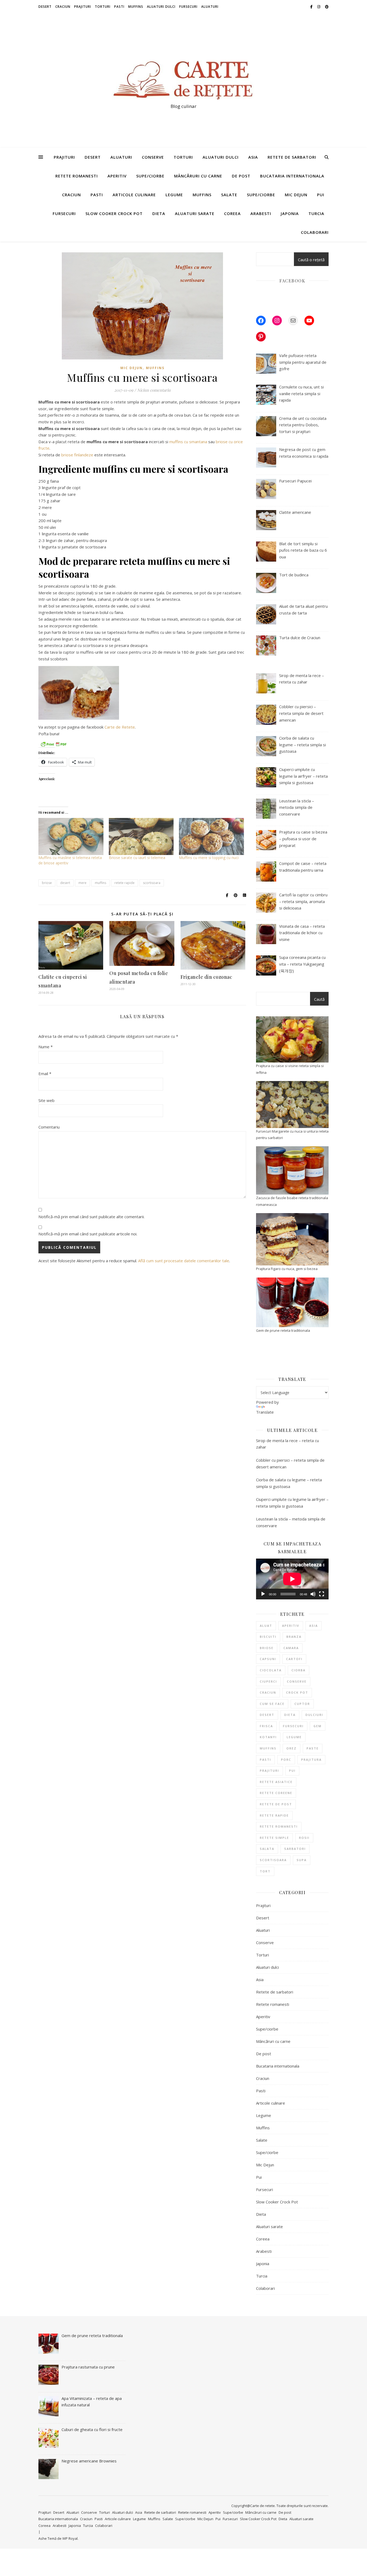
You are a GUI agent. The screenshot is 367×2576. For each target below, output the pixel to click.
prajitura (311, 1760)
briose (47, 883)
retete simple (274, 1838)
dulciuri (314, 1715)
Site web (46, 1100)
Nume (46, 1047)
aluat (266, 1626)
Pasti (119, 7)
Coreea (232, 213)
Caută (319, 999)
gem (318, 1726)
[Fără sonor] (313, 1594)
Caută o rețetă (311, 260)
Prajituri (83, 7)
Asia (253, 157)
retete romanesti (279, 1826)
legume (294, 1737)
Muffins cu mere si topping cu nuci (209, 858)
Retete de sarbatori (292, 157)
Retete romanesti (77, 176)
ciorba (298, 1670)
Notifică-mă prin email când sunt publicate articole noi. (88, 1234)
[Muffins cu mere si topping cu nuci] (211, 836)
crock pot (297, 1692)
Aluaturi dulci (161, 7)
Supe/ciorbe (150, 176)
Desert (45, 7)
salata (267, 1849)
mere (82, 883)
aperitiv (291, 1626)
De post (241, 176)
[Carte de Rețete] (183, 76)
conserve (297, 1681)
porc (286, 1760)
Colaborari (315, 232)
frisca (266, 1726)
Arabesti (261, 213)
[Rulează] (263, 1594)
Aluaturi (210, 7)
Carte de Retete (120, 727)
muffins (100, 883)
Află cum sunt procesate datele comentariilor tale (184, 1261)
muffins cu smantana (188, 442)
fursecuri (293, 1726)
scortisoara (152, 883)
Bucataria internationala (292, 176)
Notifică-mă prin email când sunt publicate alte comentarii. (91, 1217)
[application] (292, 1579)
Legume (174, 195)
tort (265, 1871)
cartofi (294, 1659)
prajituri (269, 1771)
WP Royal (70, 2538)
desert (65, 883)
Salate (229, 195)
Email (45, 1074)
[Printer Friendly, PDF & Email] (53, 744)
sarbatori (295, 1849)
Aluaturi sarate (195, 213)
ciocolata (271, 1670)
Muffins (136, 7)
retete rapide (125, 883)
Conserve (153, 157)
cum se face (272, 1704)
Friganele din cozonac (206, 977)
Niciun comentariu (154, 390)
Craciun (63, 7)
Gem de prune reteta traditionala (283, 1330)
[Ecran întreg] (322, 1594)
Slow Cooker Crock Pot (114, 213)
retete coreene (276, 1793)
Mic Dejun (296, 195)
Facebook (292, 281)
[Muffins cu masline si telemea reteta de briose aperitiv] (71, 836)
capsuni (268, 1659)
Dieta (159, 213)
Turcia (316, 213)
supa (302, 1860)
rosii (304, 1838)
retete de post (276, 1804)
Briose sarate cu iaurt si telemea (137, 858)
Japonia (290, 213)
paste (313, 1748)
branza (294, 1637)
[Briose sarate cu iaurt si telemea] (141, 836)
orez (292, 1748)
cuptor (302, 1704)
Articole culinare (134, 195)
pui (292, 1771)
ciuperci (268, 1681)
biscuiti (268, 1637)
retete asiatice (276, 1782)
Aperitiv (117, 176)
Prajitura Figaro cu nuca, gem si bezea (287, 1269)
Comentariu (49, 1127)
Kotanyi (268, 1737)
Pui (321, 195)
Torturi (103, 7)
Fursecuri (188, 7)
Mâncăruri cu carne (198, 176)
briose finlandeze (77, 455)
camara (291, 1648)
